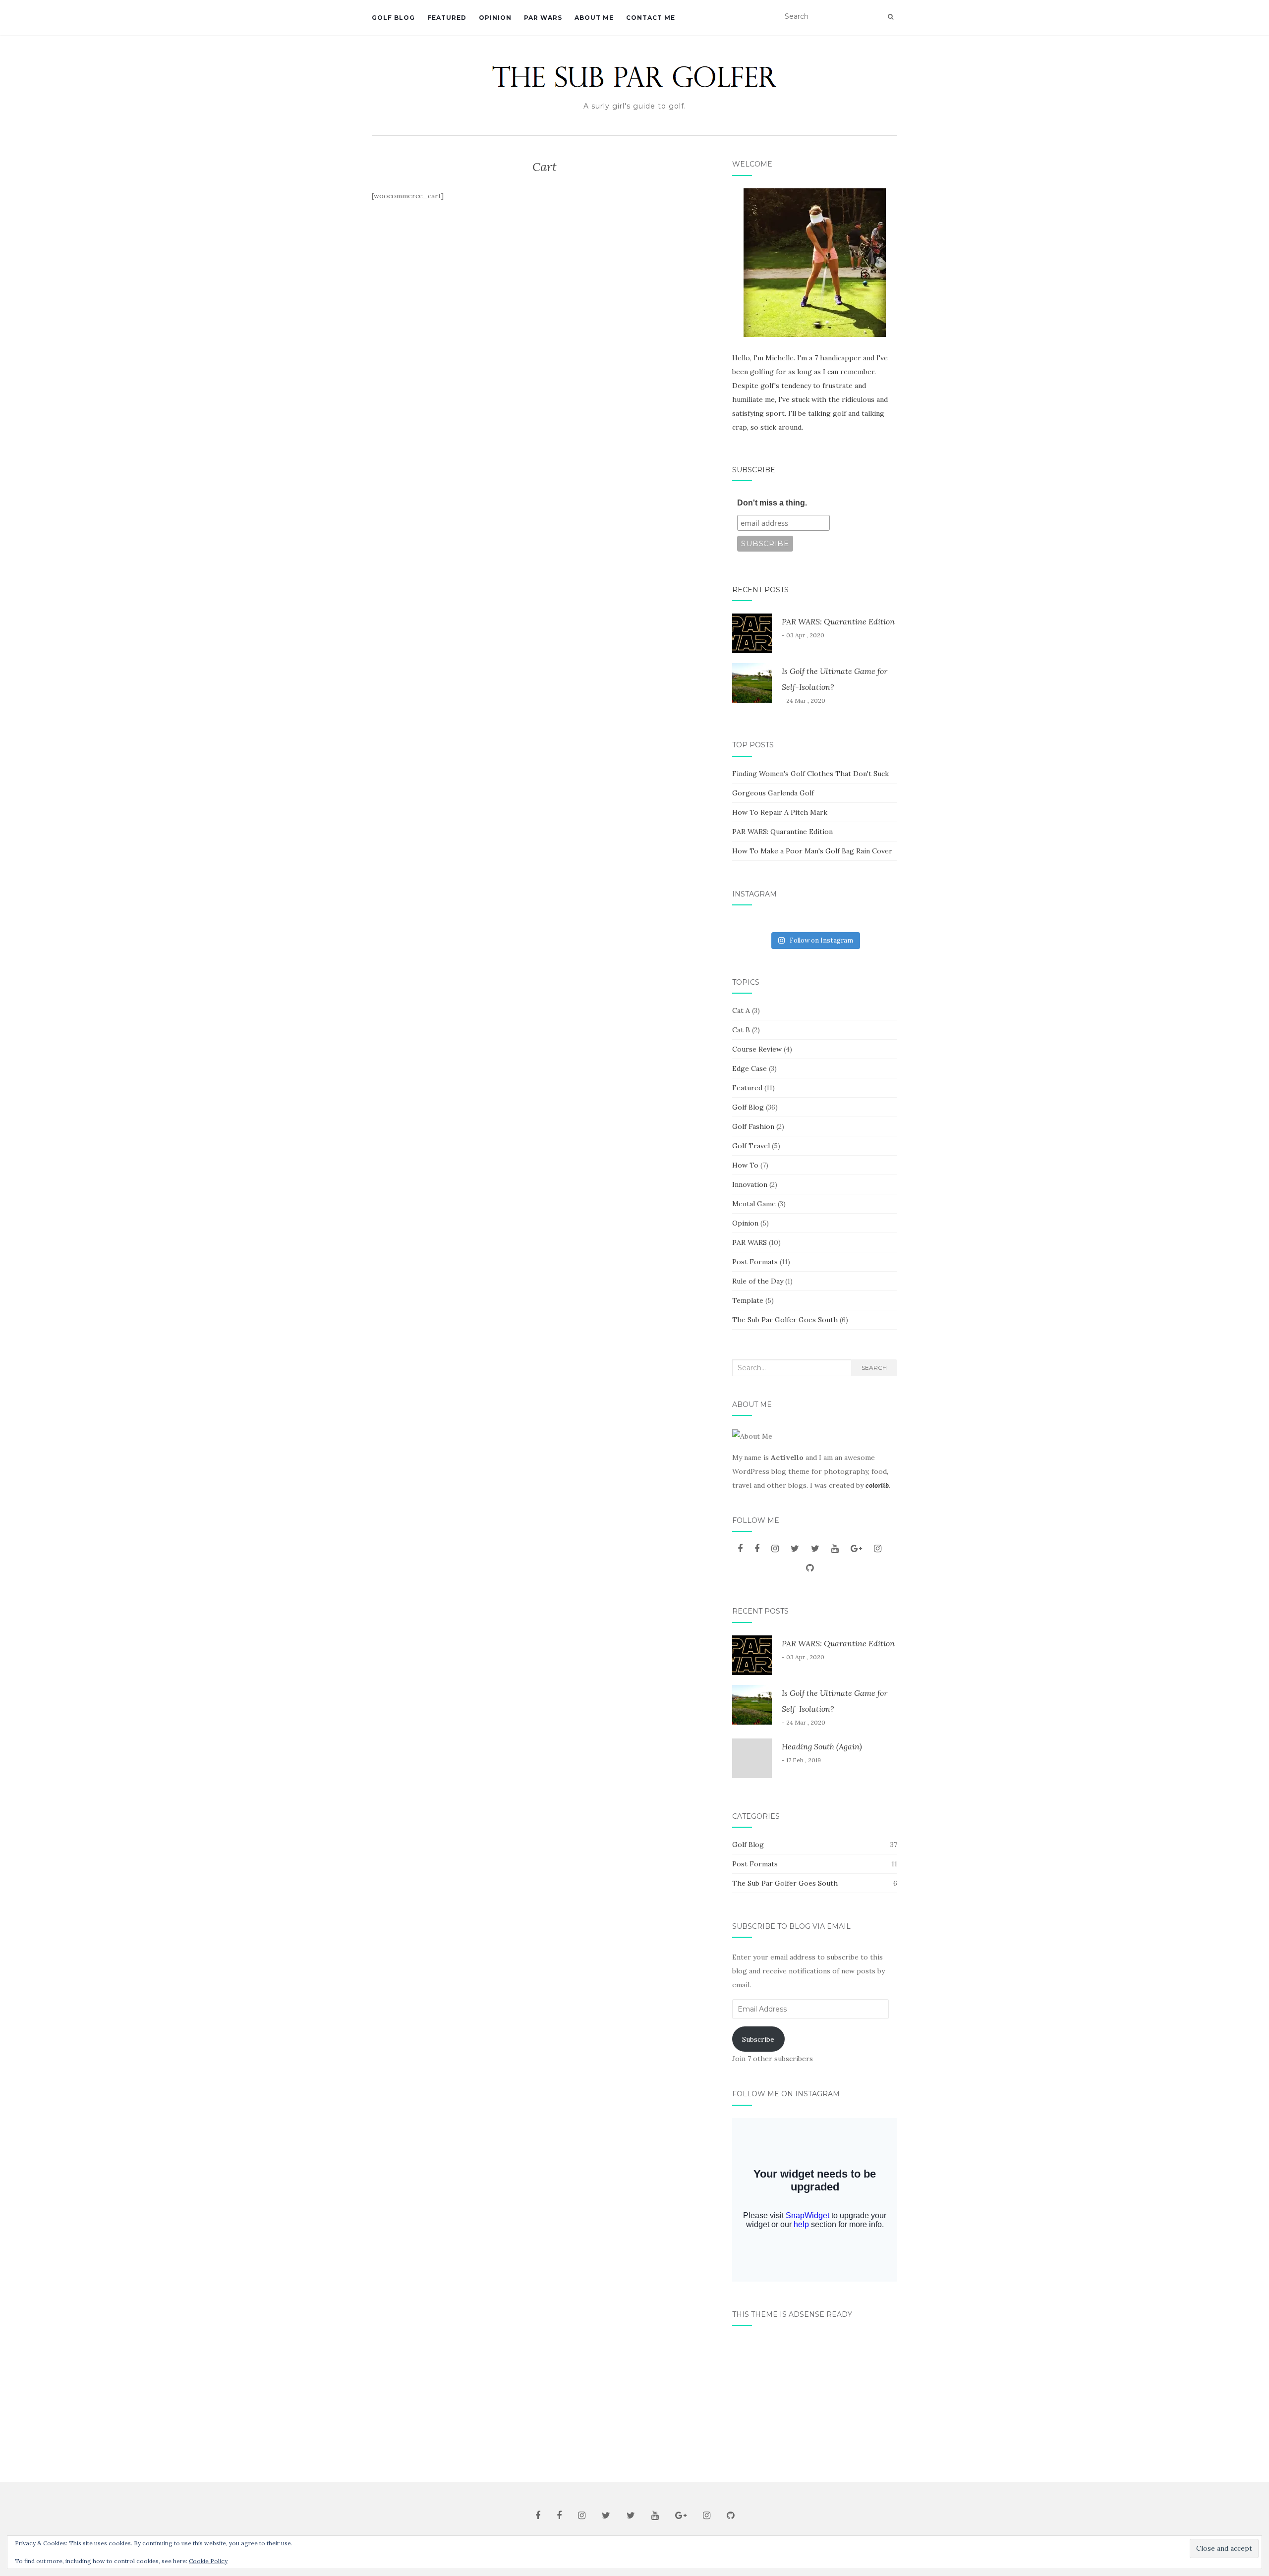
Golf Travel (751, 1146)
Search (874, 1368)
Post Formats (755, 1262)
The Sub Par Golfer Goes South (785, 1320)
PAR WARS (543, 18)
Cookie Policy (208, 2561)
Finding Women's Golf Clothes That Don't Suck (810, 774)
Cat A (741, 1010)
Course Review (757, 1049)
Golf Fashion (753, 1126)
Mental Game (754, 1204)
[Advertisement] (815, 2400)
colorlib (877, 1485)
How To (745, 1165)
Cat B (741, 1030)
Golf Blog (393, 18)
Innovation (750, 1184)
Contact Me (651, 18)
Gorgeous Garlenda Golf (773, 793)
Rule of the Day (758, 1281)
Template (748, 1300)
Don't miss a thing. (772, 503)
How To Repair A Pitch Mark (780, 812)
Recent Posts (760, 590)
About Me (594, 18)
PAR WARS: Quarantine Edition (838, 621)
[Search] (891, 17)
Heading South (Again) (822, 1746)
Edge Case (750, 1068)
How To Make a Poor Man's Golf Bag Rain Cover (812, 851)
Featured (447, 18)
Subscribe (754, 470)
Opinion (495, 18)
